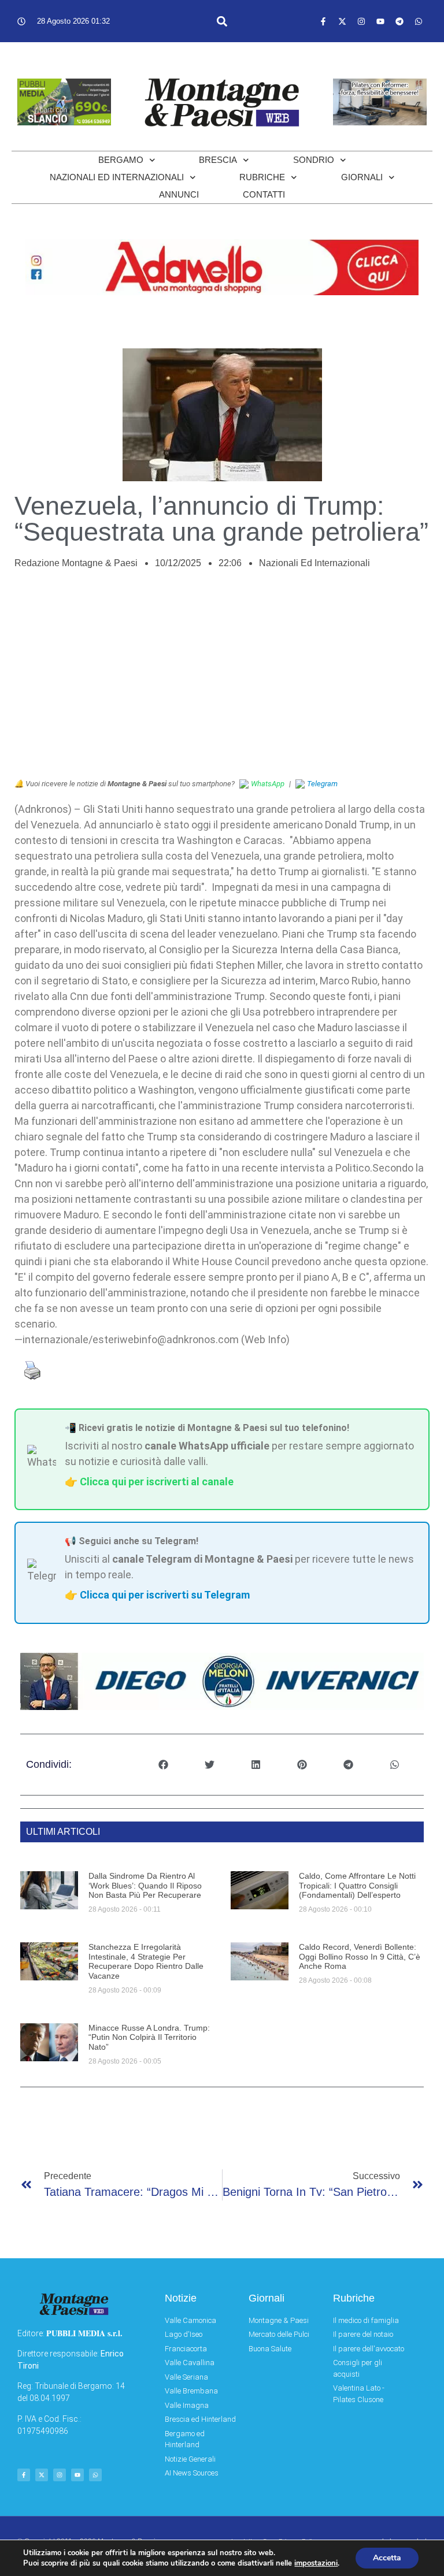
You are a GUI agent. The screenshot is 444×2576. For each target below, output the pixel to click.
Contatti (264, 194)
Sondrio (314, 160)
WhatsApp (268, 784)
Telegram (322, 784)
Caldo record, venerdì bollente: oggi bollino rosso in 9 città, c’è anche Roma (360, 1957)
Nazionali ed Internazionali (117, 177)
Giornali (362, 177)
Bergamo (121, 160)
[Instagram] (361, 21)
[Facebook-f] (323, 21)
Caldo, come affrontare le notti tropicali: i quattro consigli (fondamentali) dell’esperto (357, 1886)
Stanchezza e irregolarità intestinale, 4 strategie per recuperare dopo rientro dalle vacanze (146, 1961)
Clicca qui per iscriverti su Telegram (165, 1595)
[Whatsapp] (419, 21)
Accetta (387, 2558)
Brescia (218, 160)
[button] (222, 21)
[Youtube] (380, 21)
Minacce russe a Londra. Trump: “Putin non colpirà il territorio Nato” (149, 2038)
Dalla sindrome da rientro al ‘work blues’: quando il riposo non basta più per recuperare (145, 1886)
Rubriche (262, 177)
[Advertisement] (222, 680)
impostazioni (316, 2563)
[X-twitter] (342, 21)
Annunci (179, 194)
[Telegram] (399, 21)
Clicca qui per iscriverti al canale (157, 1482)
